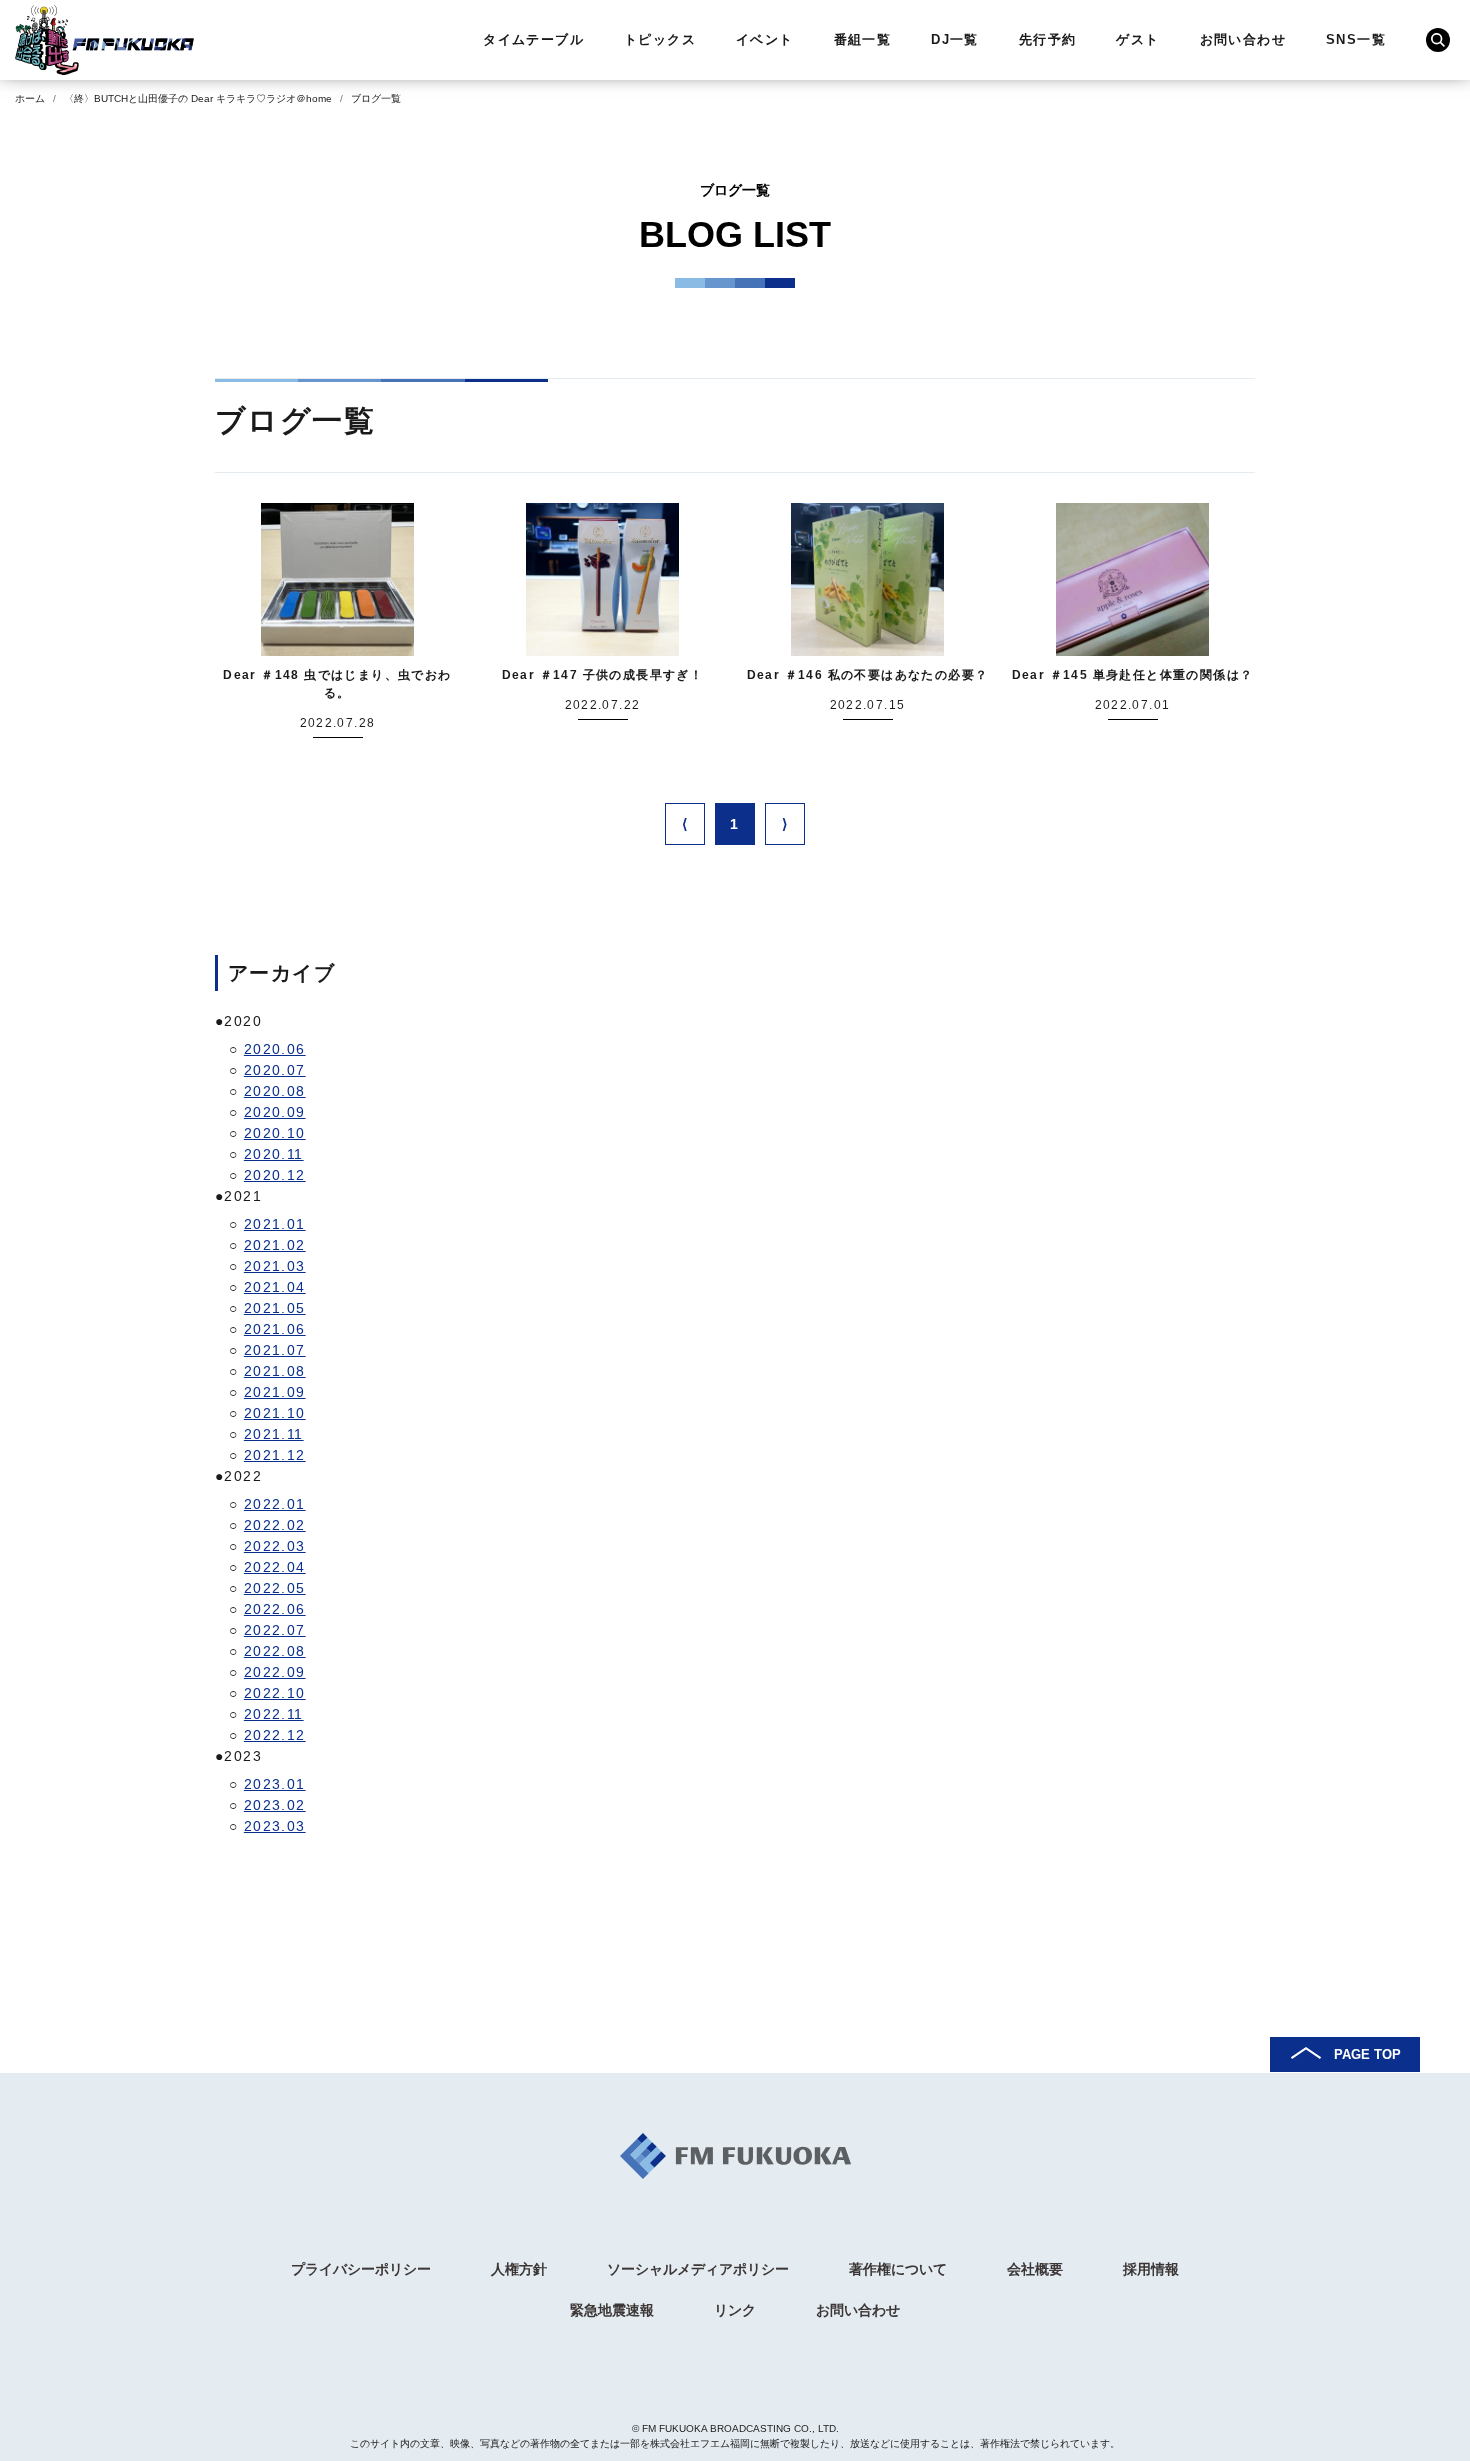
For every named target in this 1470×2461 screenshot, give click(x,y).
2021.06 (275, 1329)
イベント (765, 39)
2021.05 (275, 1308)
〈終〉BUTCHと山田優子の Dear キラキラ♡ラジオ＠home (198, 98)
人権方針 (519, 2269)
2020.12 (275, 1175)
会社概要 (1035, 2269)
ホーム (30, 98)
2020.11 (274, 1154)
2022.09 (275, 1672)
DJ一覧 (955, 39)
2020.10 (275, 1133)
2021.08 (275, 1371)
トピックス (660, 39)
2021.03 (275, 1266)
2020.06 (275, 1049)
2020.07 (275, 1070)
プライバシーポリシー (361, 2269)
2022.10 (275, 1693)
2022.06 (275, 1609)
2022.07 (275, 1630)
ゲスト (1137, 39)
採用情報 (1151, 2269)
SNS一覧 (1356, 39)
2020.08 (275, 1091)
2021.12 (275, 1455)
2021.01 (275, 1224)
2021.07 (275, 1350)
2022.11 (274, 1714)
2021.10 (275, 1413)
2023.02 (275, 1805)
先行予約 (1048, 39)
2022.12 (275, 1735)
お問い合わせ (1243, 39)
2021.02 (275, 1245)
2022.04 (275, 1567)
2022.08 (275, 1651)
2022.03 (275, 1546)
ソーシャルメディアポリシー (698, 2269)
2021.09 (275, 1392)
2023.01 (275, 1784)
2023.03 (275, 1826)
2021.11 (274, 1434)
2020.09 (275, 1112)
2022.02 (275, 1525)
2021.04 (275, 1287)
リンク (735, 2310)
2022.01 (275, 1504)
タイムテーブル (533, 39)
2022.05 (275, 1588)
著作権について (898, 2269)
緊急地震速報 (612, 2310)
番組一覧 (863, 39)
